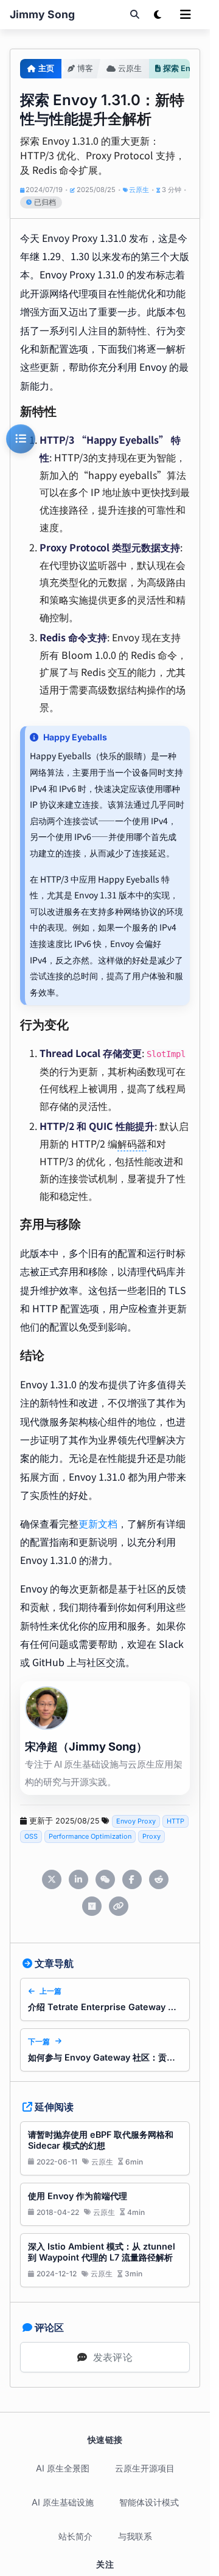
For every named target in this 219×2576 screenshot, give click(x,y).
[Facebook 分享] (132, 1879)
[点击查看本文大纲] (21, 439)
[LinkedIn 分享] (78, 1879)
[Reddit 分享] (159, 1879)
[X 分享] (52, 1879)
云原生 (139, 190)
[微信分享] (105, 1879)
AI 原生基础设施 (63, 2502)
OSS (31, 1836)
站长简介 (75, 2536)
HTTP (176, 1821)
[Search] (134, 15)
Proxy (151, 1836)
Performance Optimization (90, 1836)
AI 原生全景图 (63, 2468)
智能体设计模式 (149, 2502)
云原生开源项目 (145, 2468)
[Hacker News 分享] (92, 1906)
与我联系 (135, 2536)
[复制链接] (119, 1906)
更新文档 (98, 1523)
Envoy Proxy (136, 1821)
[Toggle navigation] (186, 15)
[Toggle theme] (158, 15)
